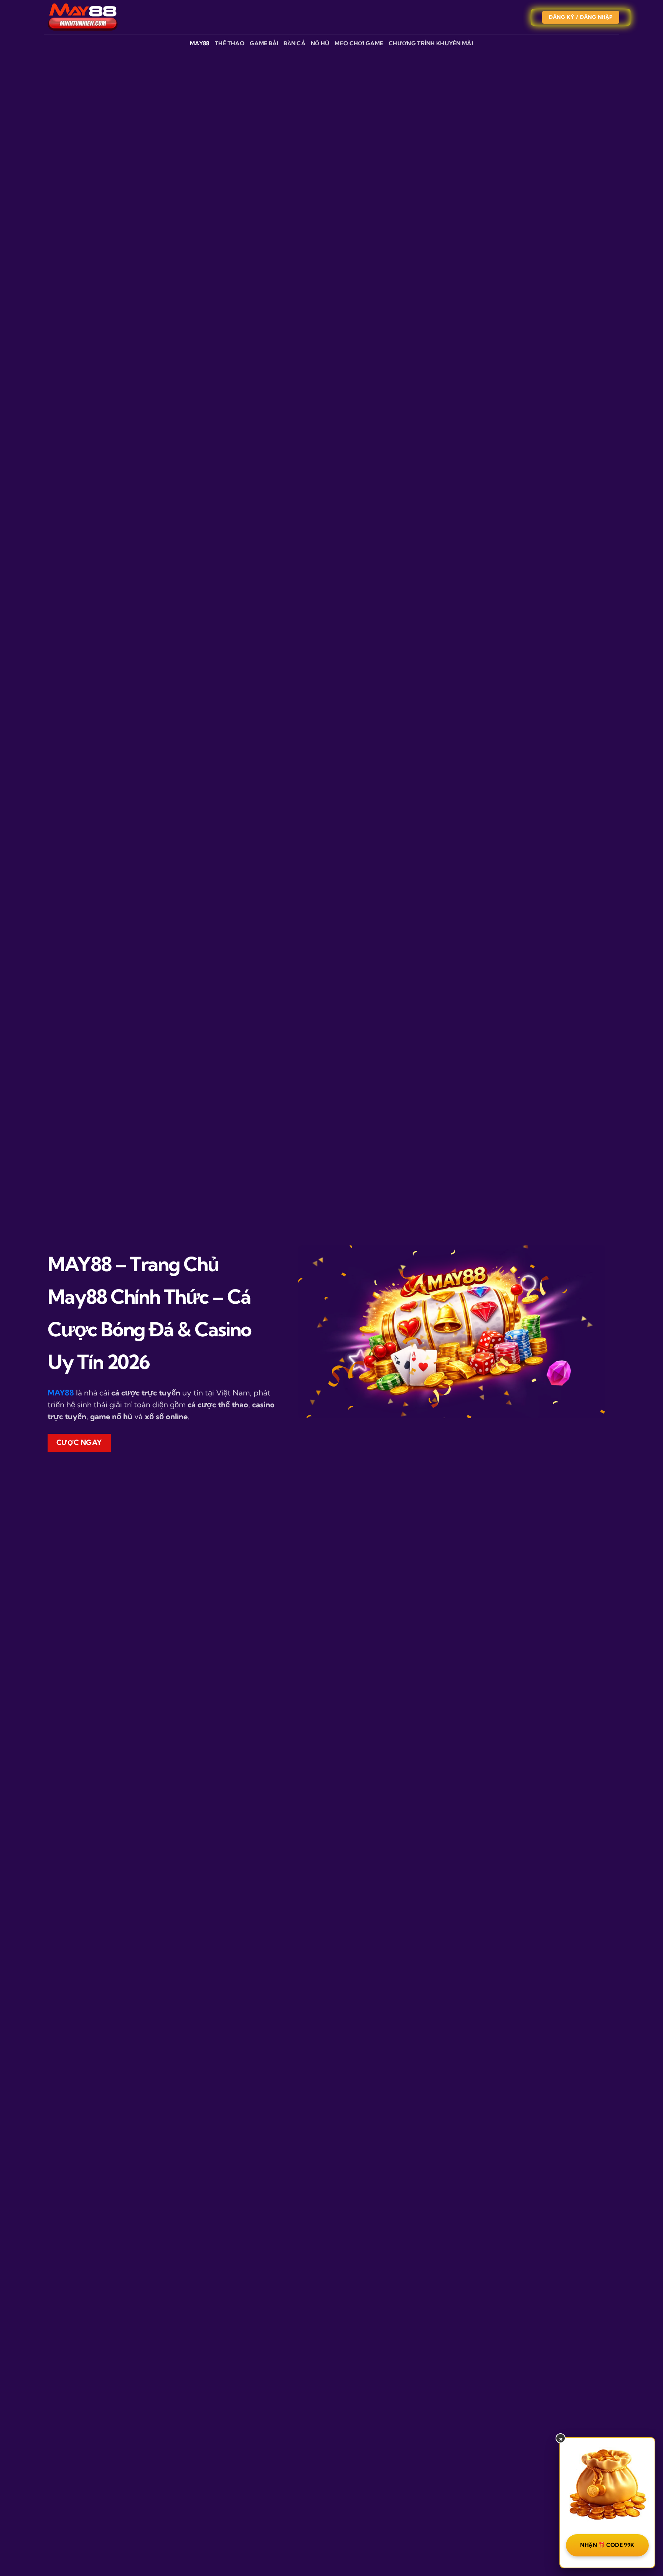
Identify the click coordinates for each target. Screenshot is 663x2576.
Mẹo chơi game (359, 43)
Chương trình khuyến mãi (431, 43)
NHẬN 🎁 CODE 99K (607, 2545)
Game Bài (264, 43)
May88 (200, 43)
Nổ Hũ (320, 43)
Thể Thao (230, 43)
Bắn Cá (294, 43)
